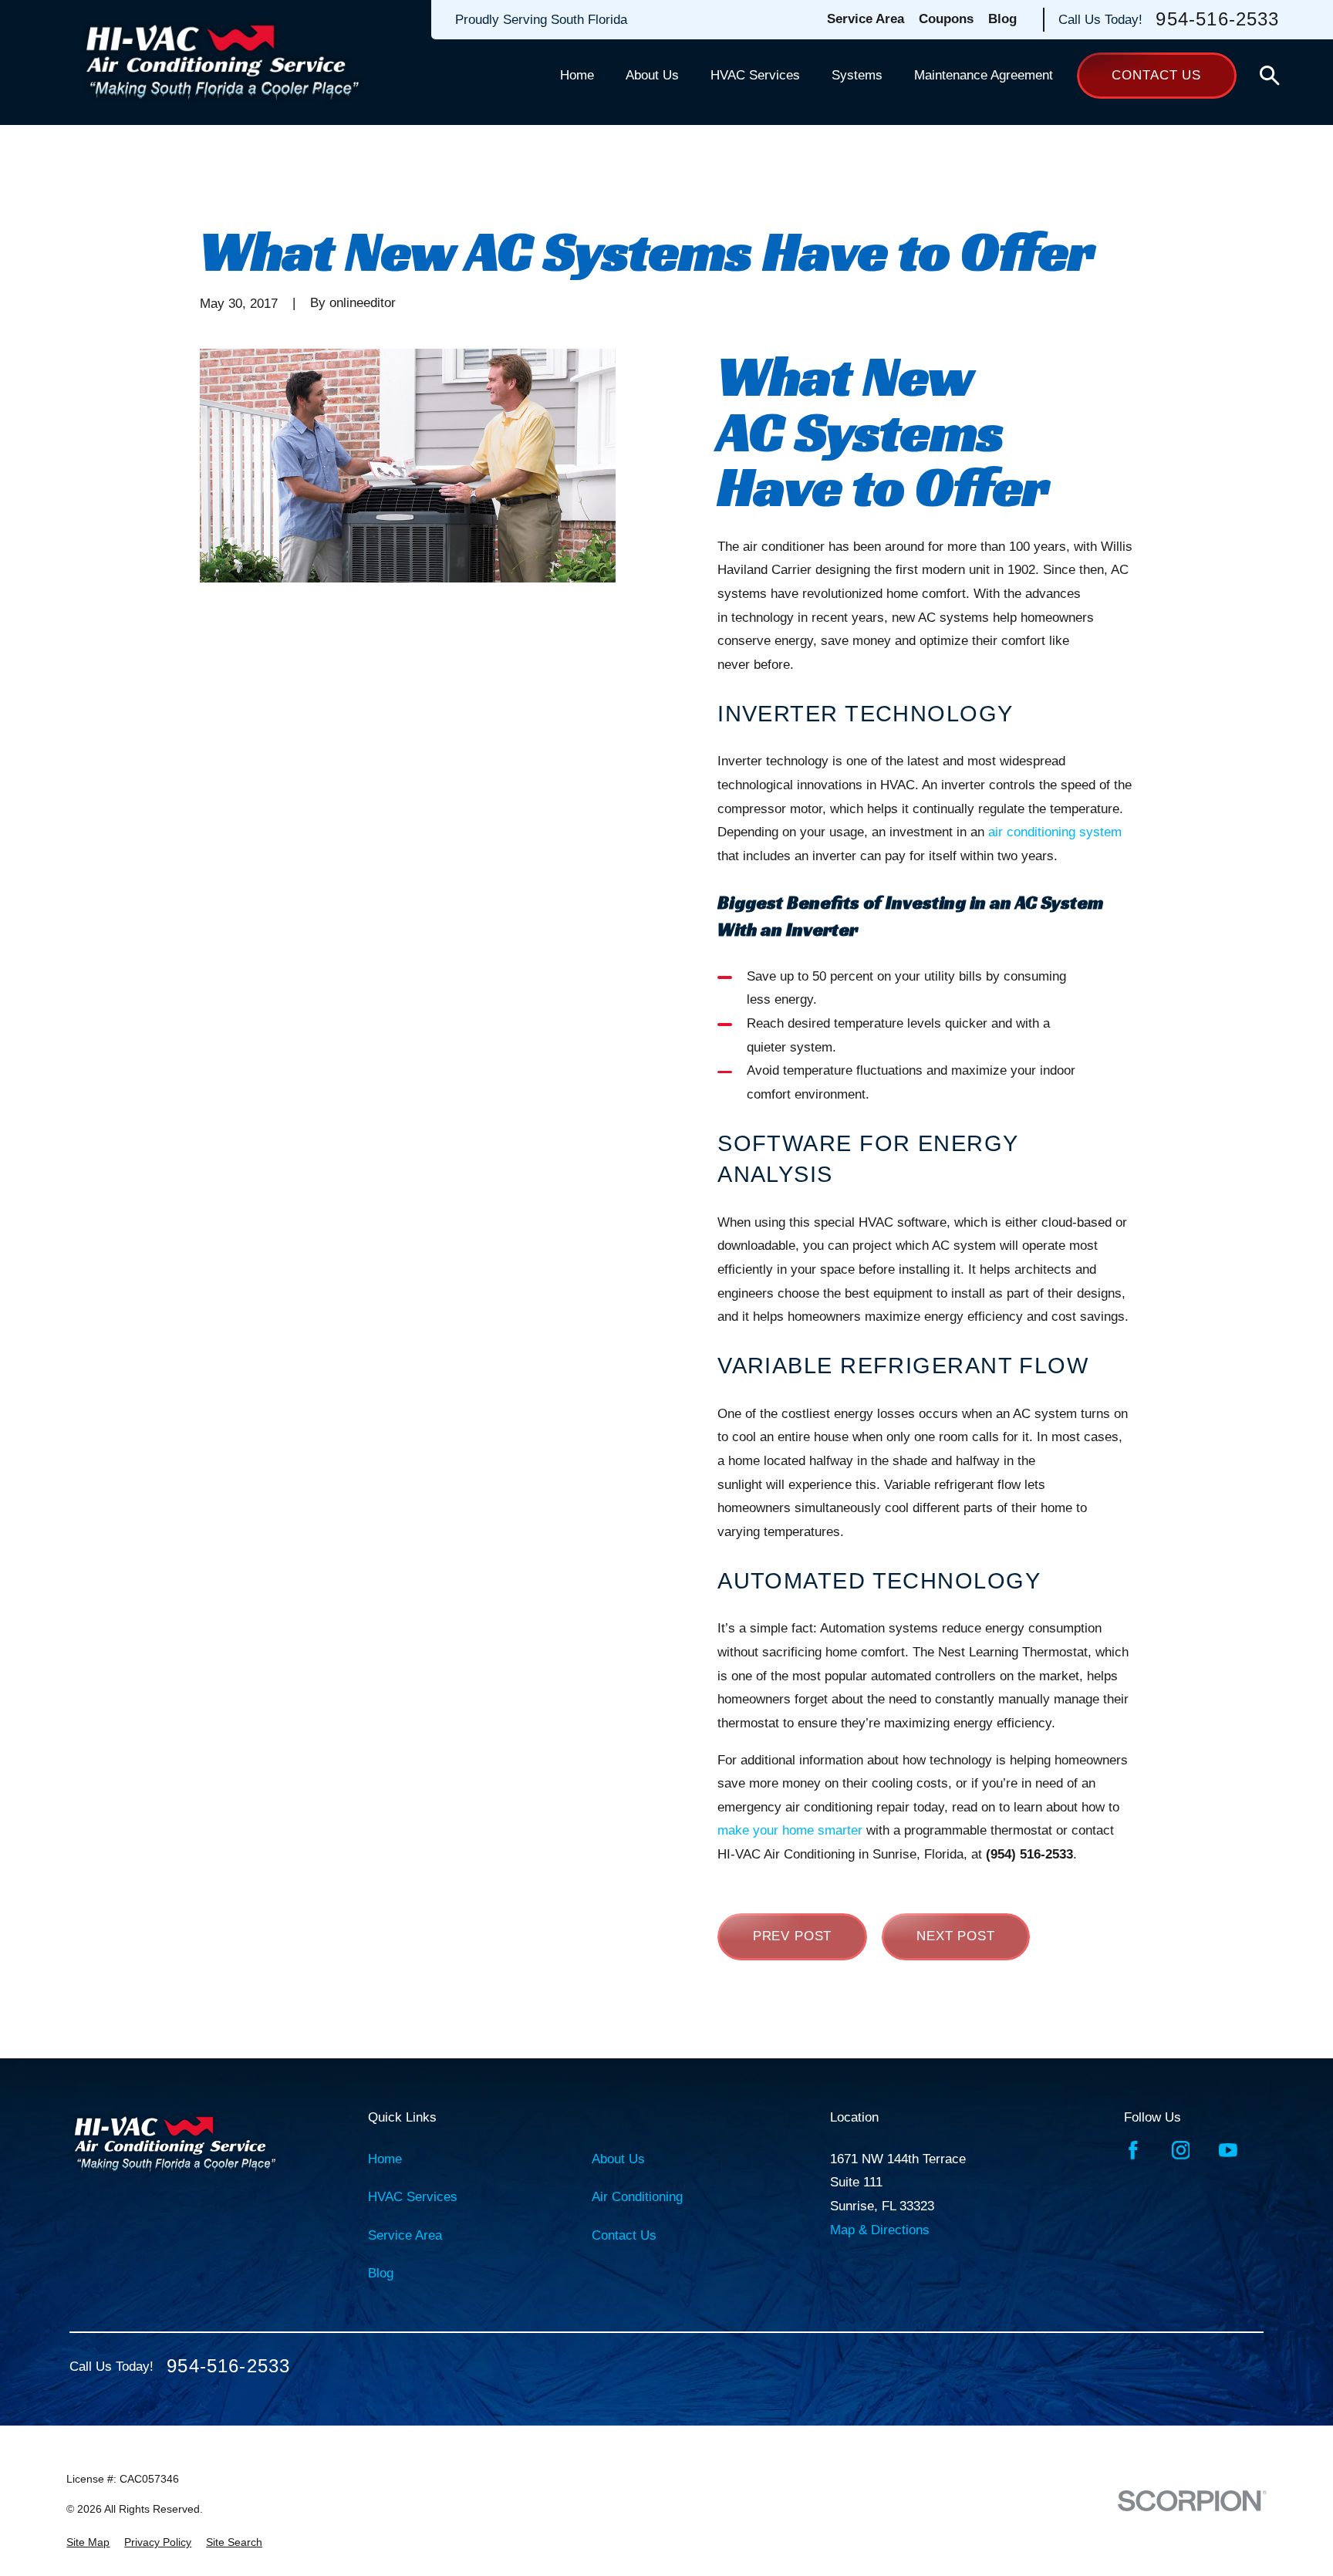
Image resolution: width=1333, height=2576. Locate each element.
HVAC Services (413, 2197)
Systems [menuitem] (857, 75)
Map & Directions (880, 2230)
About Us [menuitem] (652, 75)
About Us (618, 2159)
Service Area (866, 19)
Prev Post (793, 1936)
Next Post (956, 1936)
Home (385, 2159)
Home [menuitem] (577, 75)
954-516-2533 (1217, 20)
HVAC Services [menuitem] (755, 75)
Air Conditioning (637, 2197)
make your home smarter (790, 1830)
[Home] (223, 62)
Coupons (946, 19)
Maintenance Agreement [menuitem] (984, 75)
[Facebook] (1133, 2150)
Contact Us (1156, 75)
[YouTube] (1228, 2150)
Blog (1002, 19)
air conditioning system (1055, 832)
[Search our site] (1270, 76)
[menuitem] (88, 2543)
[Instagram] (1181, 2150)
